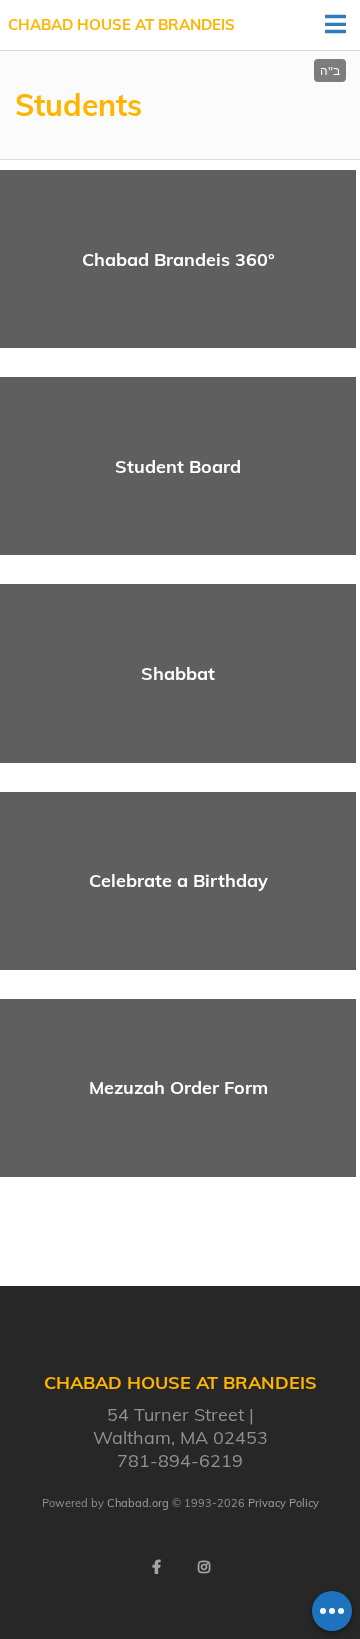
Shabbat (178, 673)
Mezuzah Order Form (178, 1087)
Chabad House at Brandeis (121, 24)
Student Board (178, 466)
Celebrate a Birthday (178, 880)
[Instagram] (204, 1567)
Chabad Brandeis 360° (178, 259)
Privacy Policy (283, 1503)
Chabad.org (138, 1503)
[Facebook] (156, 1567)
